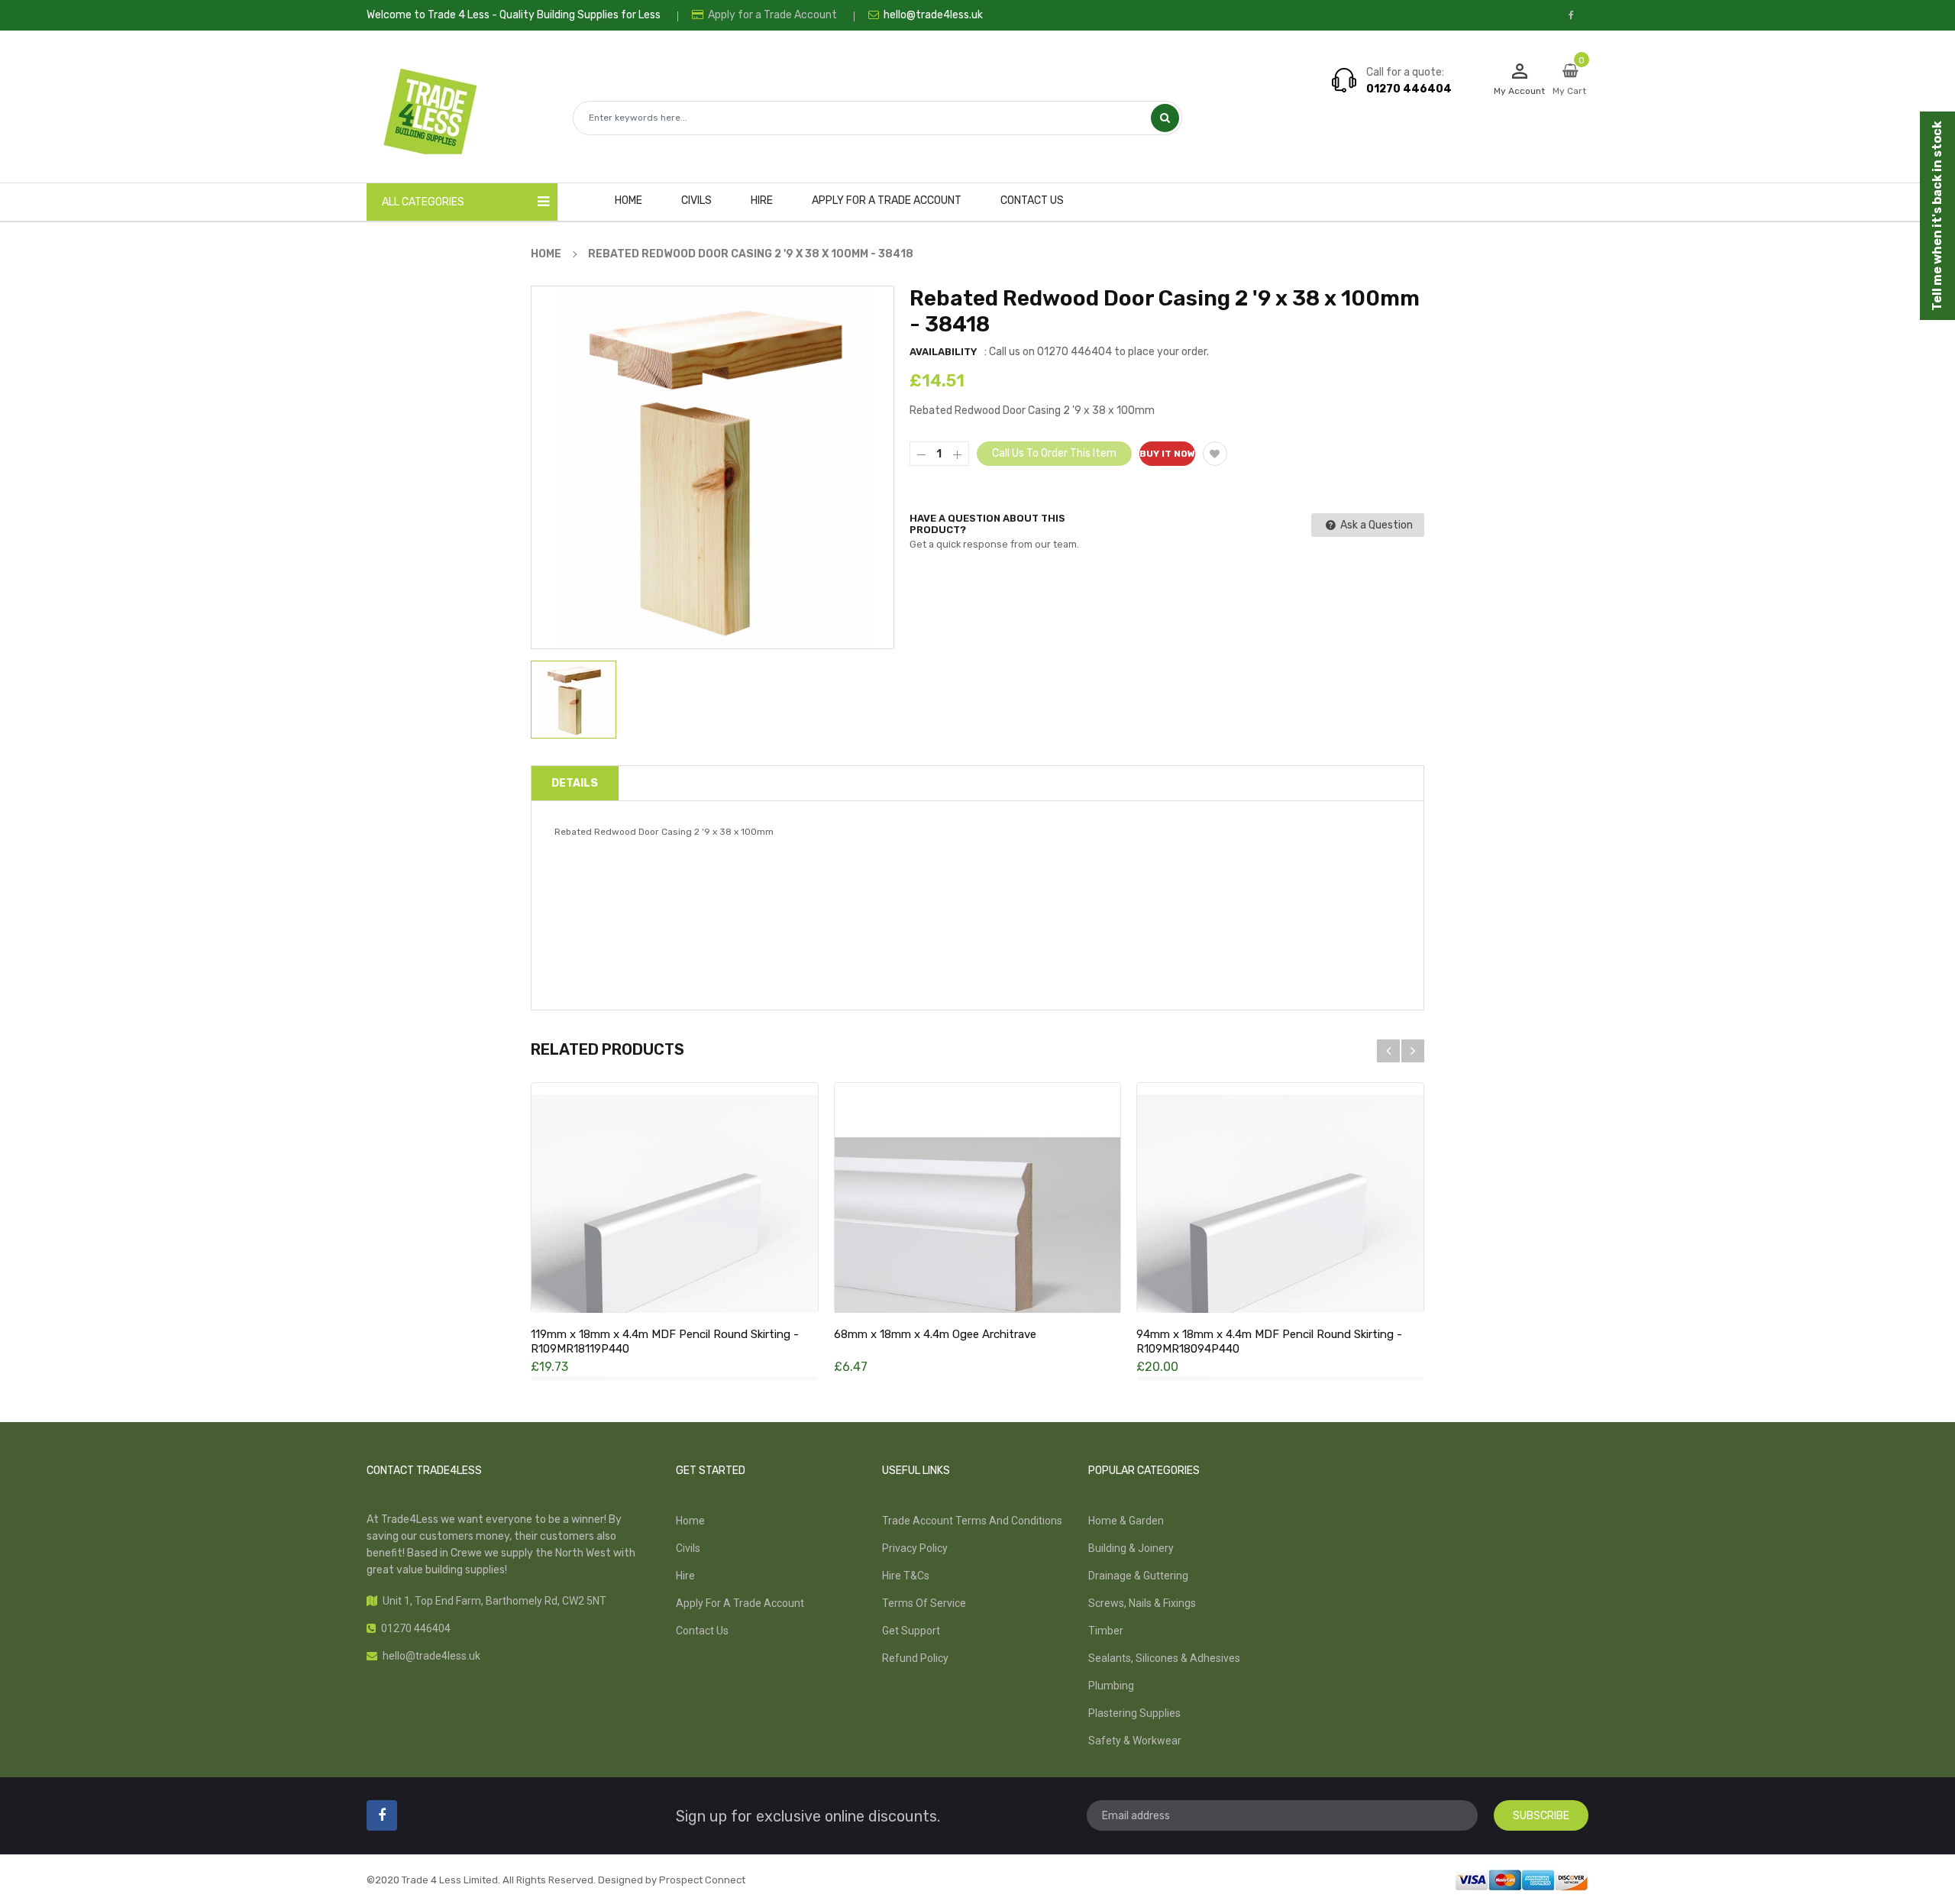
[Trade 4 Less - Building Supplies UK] (1522, 1879)
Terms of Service (924, 1603)
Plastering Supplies (1134, 1713)
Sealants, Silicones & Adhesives (1164, 1658)
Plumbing (1111, 1686)
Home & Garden (1126, 1521)
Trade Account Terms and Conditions (972, 1521)
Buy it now (1167, 454)
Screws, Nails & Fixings (1142, 1603)
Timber (1106, 1631)
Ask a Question (1375, 525)
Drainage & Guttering (1138, 1576)
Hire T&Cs (906, 1576)
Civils (688, 1548)
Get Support (911, 1631)
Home (690, 1521)
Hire (685, 1576)
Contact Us (702, 1631)
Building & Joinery (1131, 1548)
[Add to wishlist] (1215, 454)
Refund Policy (915, 1658)
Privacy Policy (915, 1548)
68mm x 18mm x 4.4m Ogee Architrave (935, 1334)
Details (575, 783)
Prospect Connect (702, 1880)
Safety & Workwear (1135, 1741)
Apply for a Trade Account (771, 15)
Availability (943, 352)
